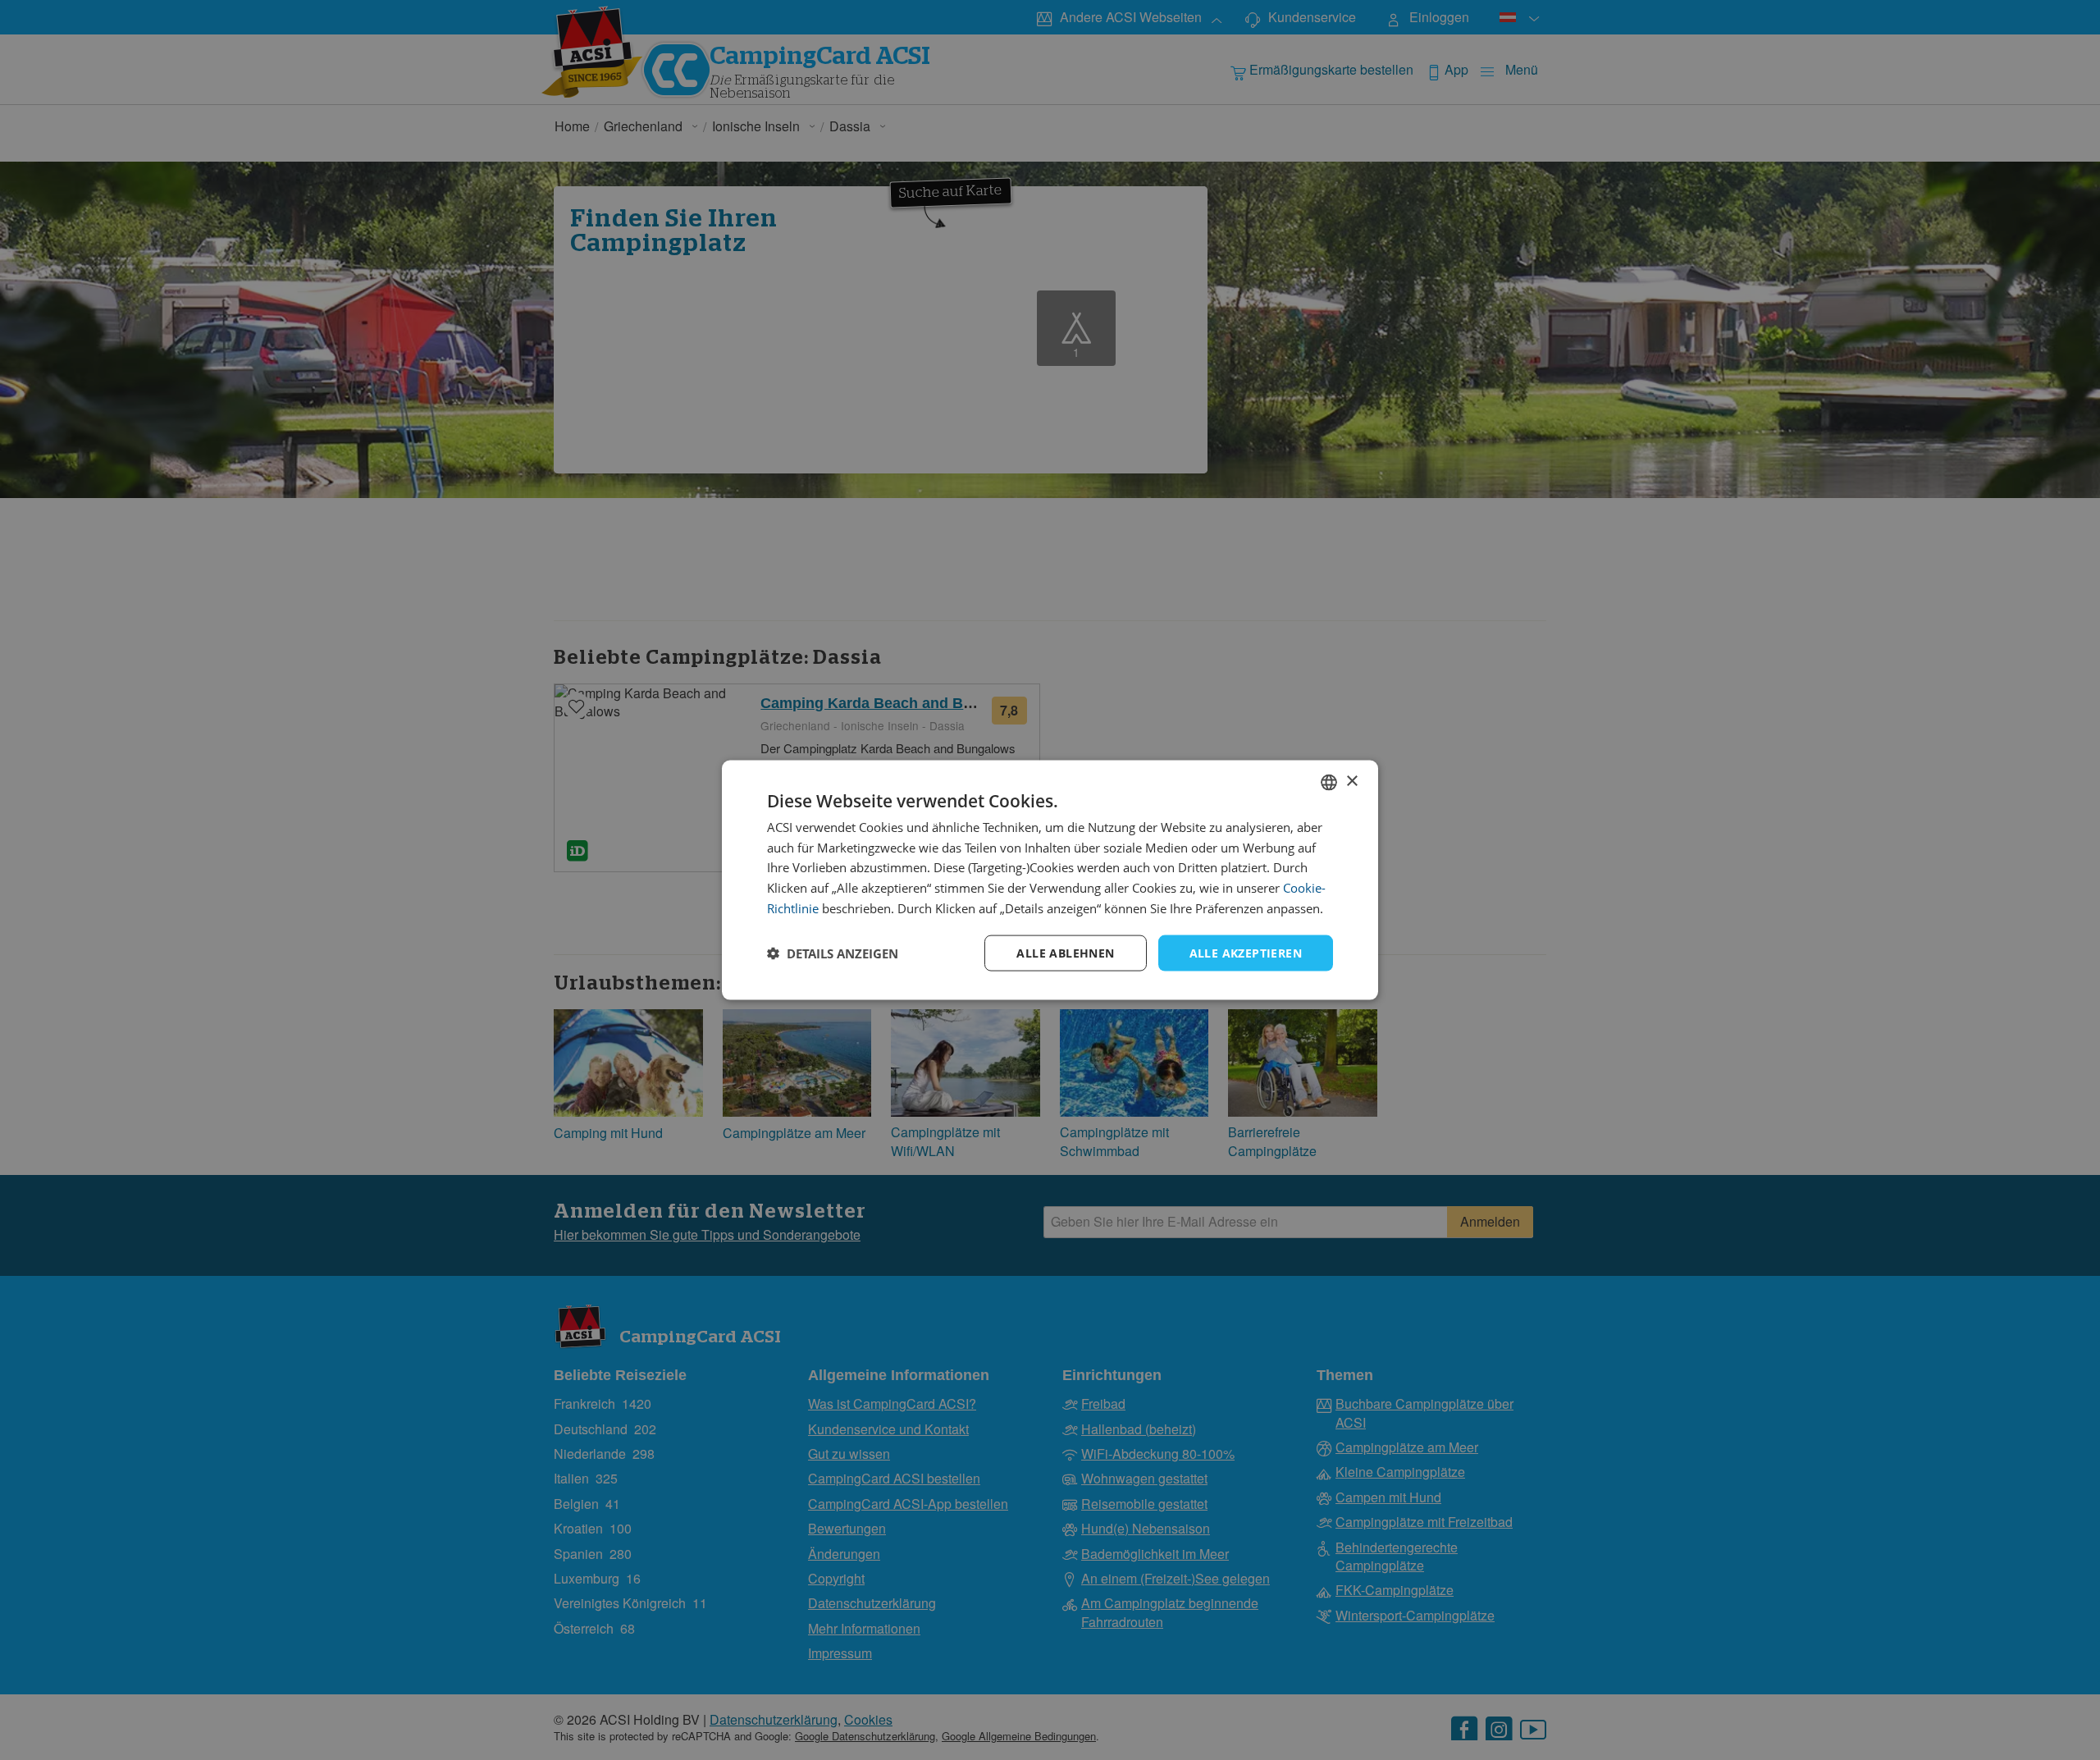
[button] (833, 953)
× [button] (1351, 782)
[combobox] (1329, 782)
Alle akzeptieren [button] (1246, 952)
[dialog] (1050, 880)
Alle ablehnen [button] (1065, 952)
